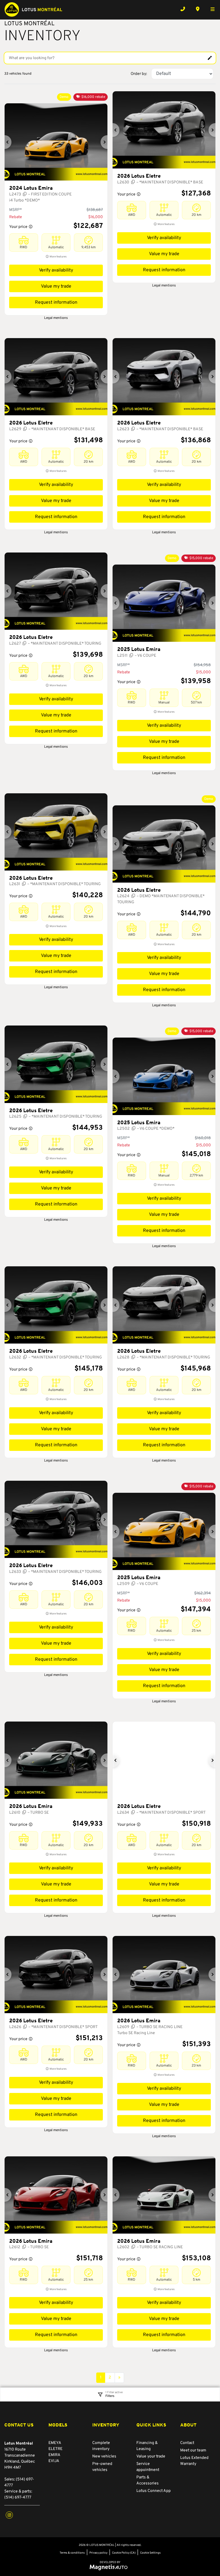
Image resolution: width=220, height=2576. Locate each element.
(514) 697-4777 (18, 2498)
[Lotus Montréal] (33, 9)
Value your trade (151, 2456)
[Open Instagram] (9, 2515)
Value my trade (56, 286)
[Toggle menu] (210, 9)
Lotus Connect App (154, 2491)
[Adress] (198, 9)
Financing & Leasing (147, 2446)
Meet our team (193, 2450)
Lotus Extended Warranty (194, 2461)
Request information (56, 303)
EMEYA (55, 2443)
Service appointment (148, 2467)
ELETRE (55, 2449)
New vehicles (104, 2456)
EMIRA (54, 2455)
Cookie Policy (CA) (124, 2553)
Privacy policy (98, 2553)
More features (58, 257)
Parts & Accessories (148, 2480)
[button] (8, 142)
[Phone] (183, 9)
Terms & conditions (72, 2553)
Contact (187, 2443)
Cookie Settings (150, 2553)
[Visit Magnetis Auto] (110, 2567)
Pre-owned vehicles (102, 2467)
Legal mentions (56, 318)
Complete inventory (101, 2446)
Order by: (139, 74)
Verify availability (56, 270)
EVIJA (54, 2461)
